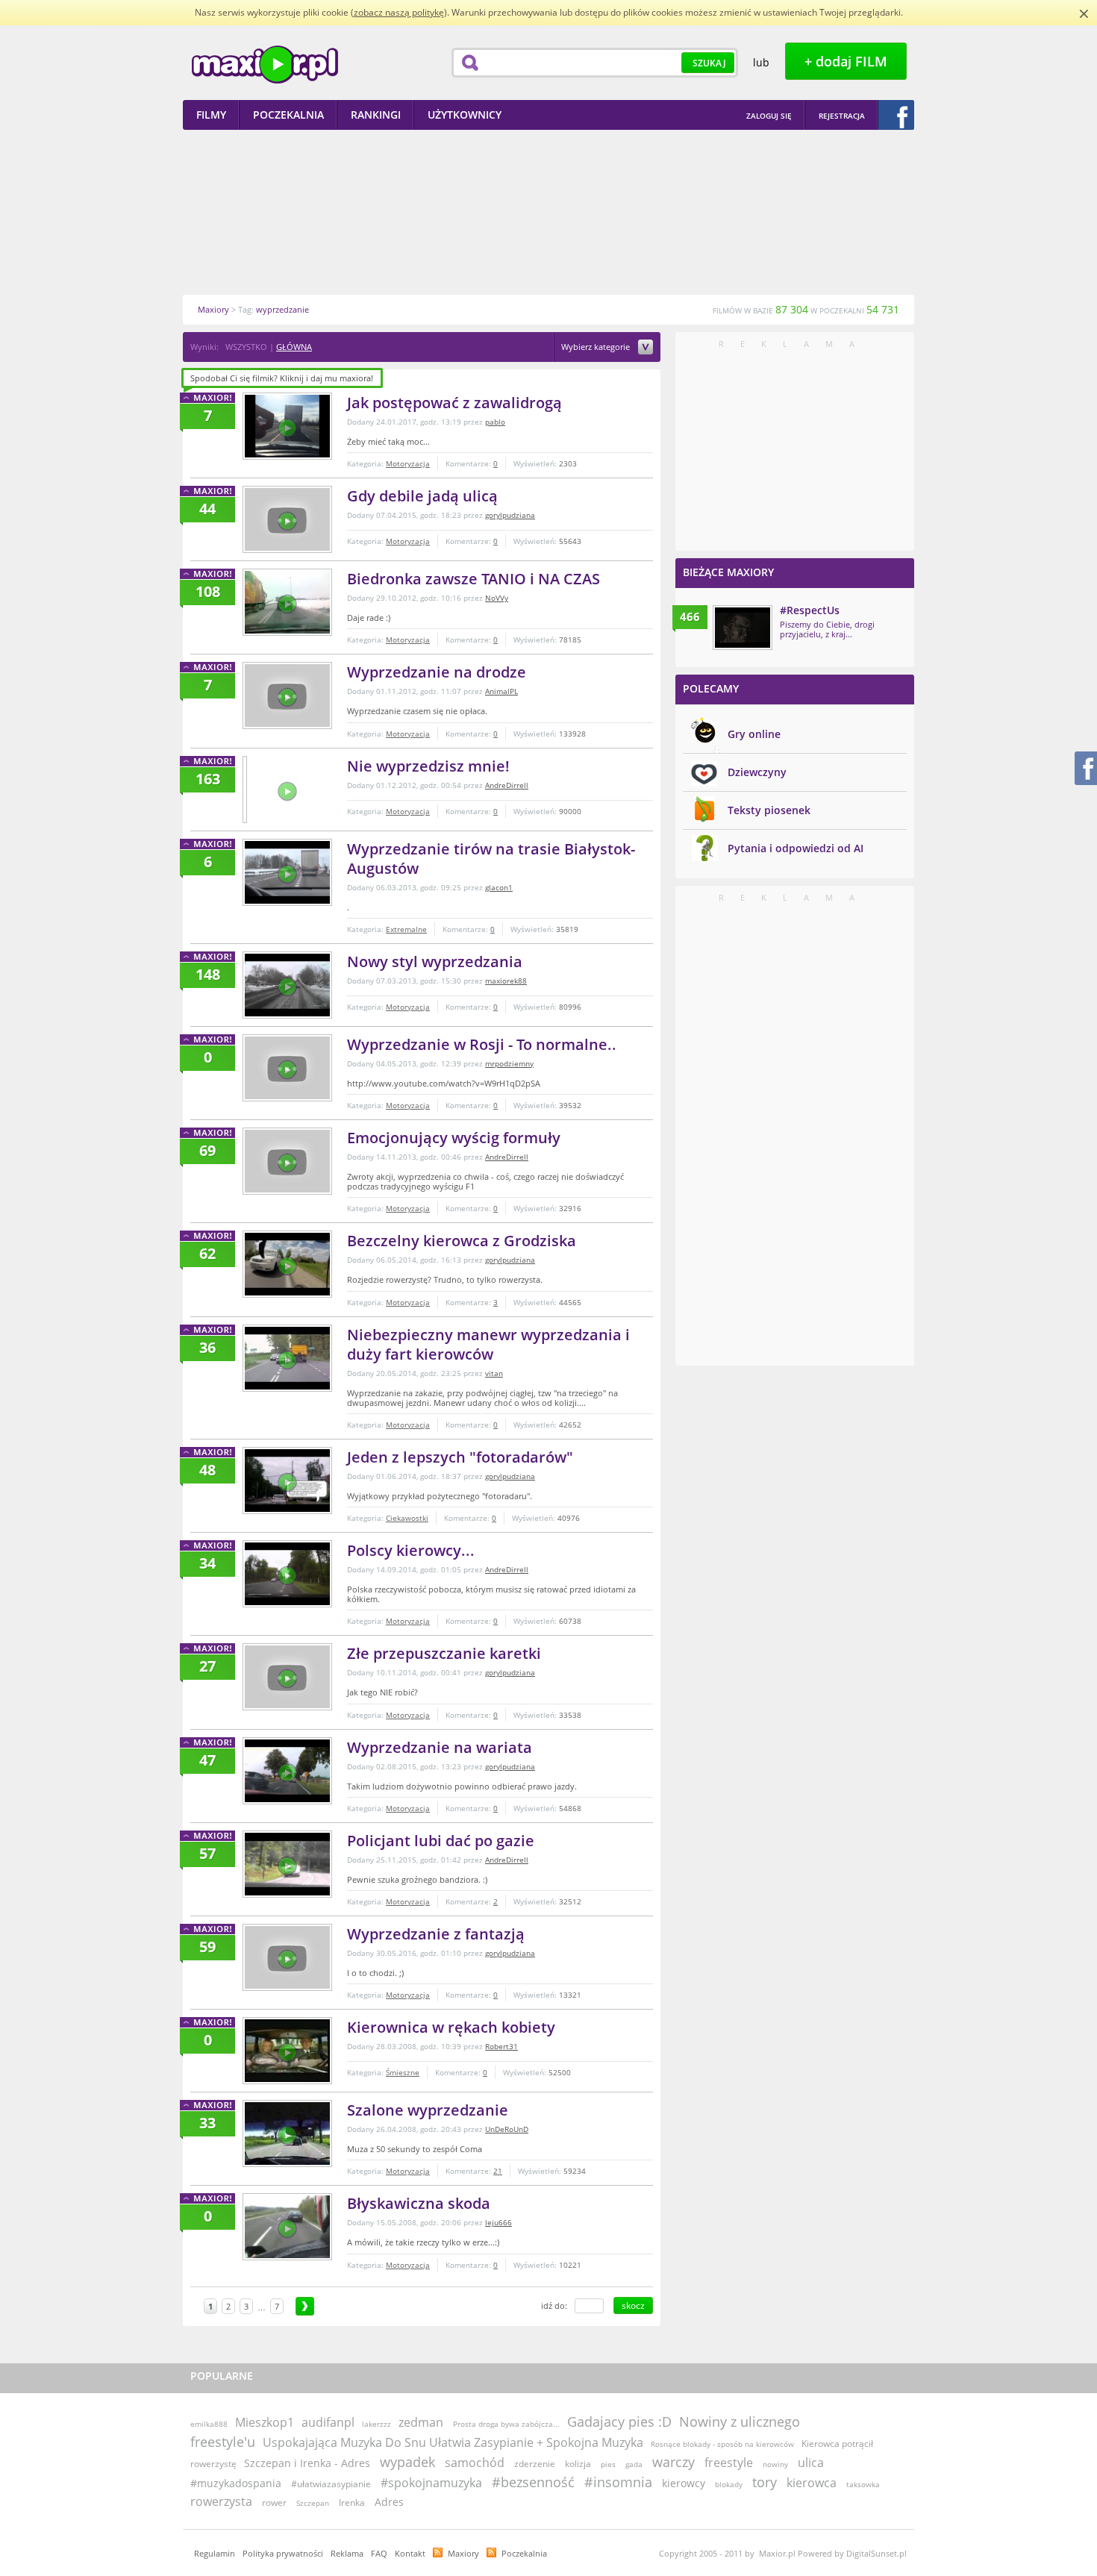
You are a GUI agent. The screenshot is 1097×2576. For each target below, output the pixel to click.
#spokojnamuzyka (431, 2483)
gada (634, 2464)
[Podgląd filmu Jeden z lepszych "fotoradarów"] (287, 1481)
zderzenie (535, 2464)
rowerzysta (221, 2501)
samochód (475, 2463)
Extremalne (406, 929)
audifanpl (328, 2422)
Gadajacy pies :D (619, 2422)
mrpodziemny (509, 1063)
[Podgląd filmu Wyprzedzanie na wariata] (287, 1771)
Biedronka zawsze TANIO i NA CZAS (474, 579)
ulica (811, 2463)
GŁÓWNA (294, 347)
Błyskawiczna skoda (419, 2203)
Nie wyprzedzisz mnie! (428, 766)
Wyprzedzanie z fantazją (436, 1934)
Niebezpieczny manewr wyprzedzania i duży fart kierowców (488, 1344)
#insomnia (618, 2482)
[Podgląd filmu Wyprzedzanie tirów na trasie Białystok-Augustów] (287, 872)
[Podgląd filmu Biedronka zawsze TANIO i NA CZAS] (287, 602)
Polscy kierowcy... (411, 1550)
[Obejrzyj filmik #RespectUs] (743, 628)
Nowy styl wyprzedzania (435, 962)
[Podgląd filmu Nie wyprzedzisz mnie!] (245, 790)
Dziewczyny (757, 772)
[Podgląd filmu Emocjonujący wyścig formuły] (287, 1161)
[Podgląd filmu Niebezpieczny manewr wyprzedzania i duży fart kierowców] (287, 1358)
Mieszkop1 (265, 2422)
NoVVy (497, 598)
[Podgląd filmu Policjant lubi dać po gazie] (287, 1864)
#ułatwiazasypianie (331, 2484)
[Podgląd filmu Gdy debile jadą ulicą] (287, 519)
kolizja (578, 2464)
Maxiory (463, 2553)
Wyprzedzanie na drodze (437, 672)
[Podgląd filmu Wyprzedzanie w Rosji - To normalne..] (287, 1068)
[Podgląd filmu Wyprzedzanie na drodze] (287, 695)
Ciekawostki (407, 1518)
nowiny (775, 2464)
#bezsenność (533, 2482)
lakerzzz (376, 2424)
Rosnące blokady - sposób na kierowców (722, 2444)
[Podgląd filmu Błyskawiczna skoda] (287, 2227)
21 (498, 2171)
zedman (421, 2422)
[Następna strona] (305, 2306)
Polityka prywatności (283, 2553)
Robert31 (501, 2046)
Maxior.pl (265, 65)
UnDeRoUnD (507, 2129)
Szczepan (313, 2503)
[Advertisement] (548, 212)
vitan (494, 1373)
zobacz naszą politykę (399, 12)
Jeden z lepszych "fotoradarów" (460, 1457)
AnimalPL (501, 691)
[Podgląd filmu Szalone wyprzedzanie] (287, 2133)
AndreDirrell (507, 785)
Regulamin (215, 2553)
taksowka (863, 2484)
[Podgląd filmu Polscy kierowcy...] (287, 1574)
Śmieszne (403, 2072)
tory (765, 2482)
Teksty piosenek (769, 810)
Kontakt (410, 2553)
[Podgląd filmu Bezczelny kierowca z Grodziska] (287, 1264)
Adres (389, 2502)
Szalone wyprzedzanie (428, 2110)
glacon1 (499, 887)
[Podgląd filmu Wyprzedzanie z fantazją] (287, 1957)
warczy (673, 2462)
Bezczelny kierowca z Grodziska (462, 1241)
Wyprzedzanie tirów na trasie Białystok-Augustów (491, 859)
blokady (729, 2484)
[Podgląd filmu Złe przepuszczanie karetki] (287, 1677)
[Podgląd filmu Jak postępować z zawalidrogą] (287, 426)
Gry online (754, 734)
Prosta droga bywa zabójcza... (506, 2424)
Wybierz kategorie (597, 347)
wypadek (407, 2462)
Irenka (352, 2502)
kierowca (812, 2483)
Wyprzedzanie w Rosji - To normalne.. (482, 1044)
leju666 (499, 2222)
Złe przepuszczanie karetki (444, 1653)
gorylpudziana (510, 515)
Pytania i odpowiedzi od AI (796, 848)
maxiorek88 (506, 981)
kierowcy (684, 2483)
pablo (495, 422)
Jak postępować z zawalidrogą (454, 403)
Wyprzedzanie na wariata (440, 1747)
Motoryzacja (408, 463)
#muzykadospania (236, 2483)
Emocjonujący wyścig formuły (454, 1138)
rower (274, 2502)
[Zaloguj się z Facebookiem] (896, 115)
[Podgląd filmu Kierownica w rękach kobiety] (287, 2051)
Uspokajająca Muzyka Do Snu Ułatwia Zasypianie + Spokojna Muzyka (453, 2442)
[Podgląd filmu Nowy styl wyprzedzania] (287, 985)
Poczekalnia (524, 2553)
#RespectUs (810, 610)
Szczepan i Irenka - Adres (307, 2463)
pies (608, 2464)
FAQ (379, 2553)
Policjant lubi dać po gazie (441, 1841)
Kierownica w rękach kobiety (451, 2027)
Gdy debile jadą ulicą (422, 496)
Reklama (347, 2553)
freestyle (729, 2463)
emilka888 (209, 2424)
